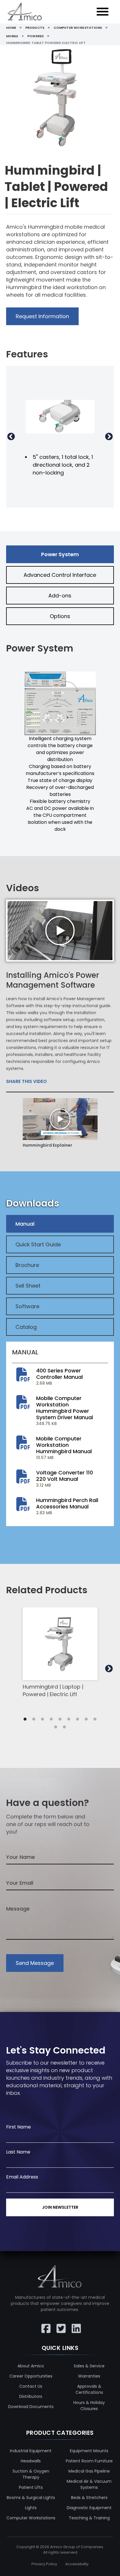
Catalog (26, 1327)
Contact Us (31, 2386)
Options (60, 616)
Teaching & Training (89, 2518)
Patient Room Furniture (89, 2461)
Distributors (31, 2396)
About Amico (31, 2366)
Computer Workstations (31, 2518)
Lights (31, 2508)
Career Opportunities (31, 2376)
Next (109, 437)
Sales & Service (89, 2366)
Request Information (42, 316)
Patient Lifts (31, 2487)
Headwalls (31, 2461)
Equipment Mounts (89, 2451)
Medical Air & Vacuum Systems (89, 2484)
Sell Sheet (28, 1286)
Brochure (27, 1265)
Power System (60, 554)
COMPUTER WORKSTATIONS (78, 28)
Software (27, 1306)
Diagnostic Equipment (89, 2508)
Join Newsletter (60, 2207)
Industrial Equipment (31, 2451)
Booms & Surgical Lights (31, 2498)
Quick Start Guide (38, 1244)
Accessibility (77, 2564)
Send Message (35, 1963)
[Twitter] (60, 2324)
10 (56, 1727)
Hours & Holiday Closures (89, 2406)
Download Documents (31, 2407)
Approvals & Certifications (89, 2389)
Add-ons (60, 596)
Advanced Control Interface (60, 575)
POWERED (36, 36)
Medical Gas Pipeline (89, 2471)
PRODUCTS (35, 28)
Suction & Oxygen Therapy (31, 2474)
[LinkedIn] (75, 2324)
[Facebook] (45, 2324)
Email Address (22, 2177)
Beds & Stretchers (89, 2498)
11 (64, 1727)
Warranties (89, 2376)
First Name (18, 2127)
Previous (11, 437)
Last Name (18, 2152)
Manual (25, 1224)
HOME (11, 28)
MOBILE (12, 36)
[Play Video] (60, 931)
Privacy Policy (44, 2564)
